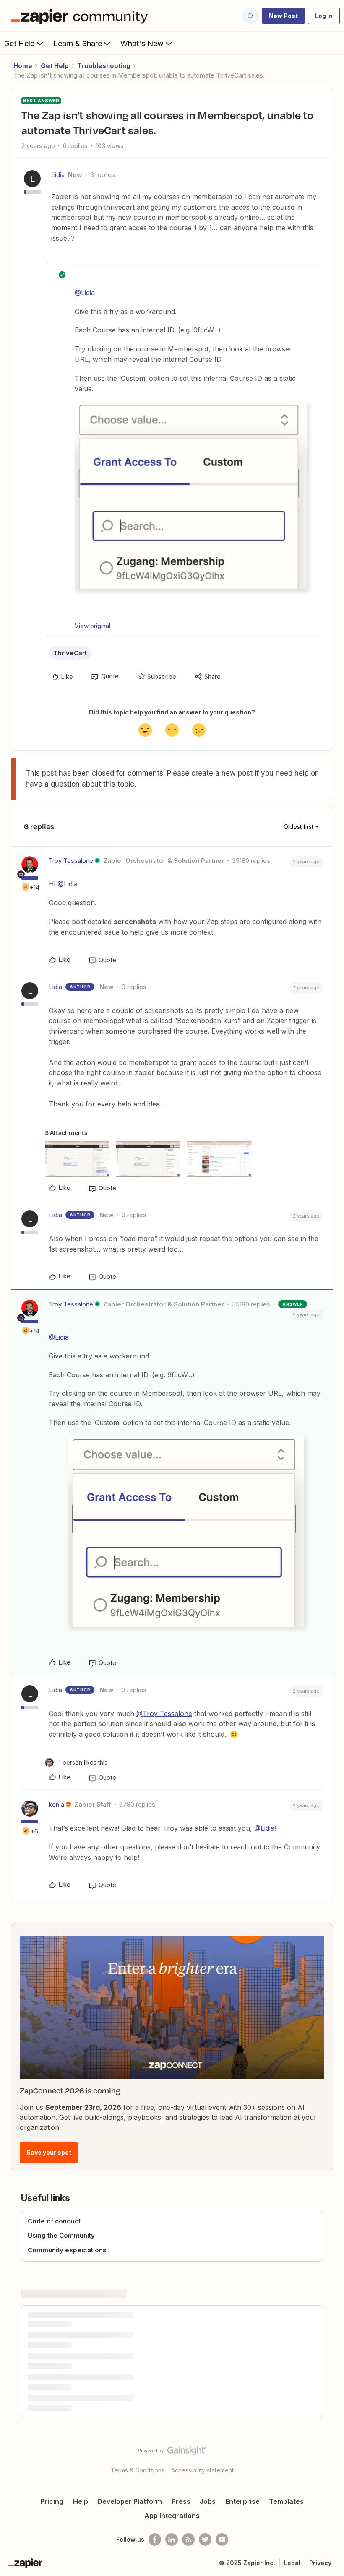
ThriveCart (70, 653)
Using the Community (61, 2235)
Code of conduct (54, 2221)
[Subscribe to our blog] (188, 2540)
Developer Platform (130, 2501)
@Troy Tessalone (164, 1714)
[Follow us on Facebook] (155, 2540)
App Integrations (172, 2516)
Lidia (58, 175)
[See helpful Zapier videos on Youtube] (222, 2540)
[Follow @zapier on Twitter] (205, 2540)
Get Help (20, 43)
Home (23, 66)
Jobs (208, 2501)
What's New (142, 43)
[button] (283, 16)
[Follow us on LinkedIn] (172, 2540)
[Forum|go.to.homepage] (81, 16)
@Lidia (85, 293)
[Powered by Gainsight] (172, 2453)
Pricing (52, 2501)
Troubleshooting (104, 66)
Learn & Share (78, 43)
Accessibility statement (202, 2470)
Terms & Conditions (138, 2470)
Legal (292, 2563)
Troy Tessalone (71, 861)
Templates (286, 2501)
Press (181, 2501)
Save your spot (49, 2152)
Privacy (320, 2563)
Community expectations (67, 2250)
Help (81, 2501)
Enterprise (242, 2501)
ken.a (56, 1804)
